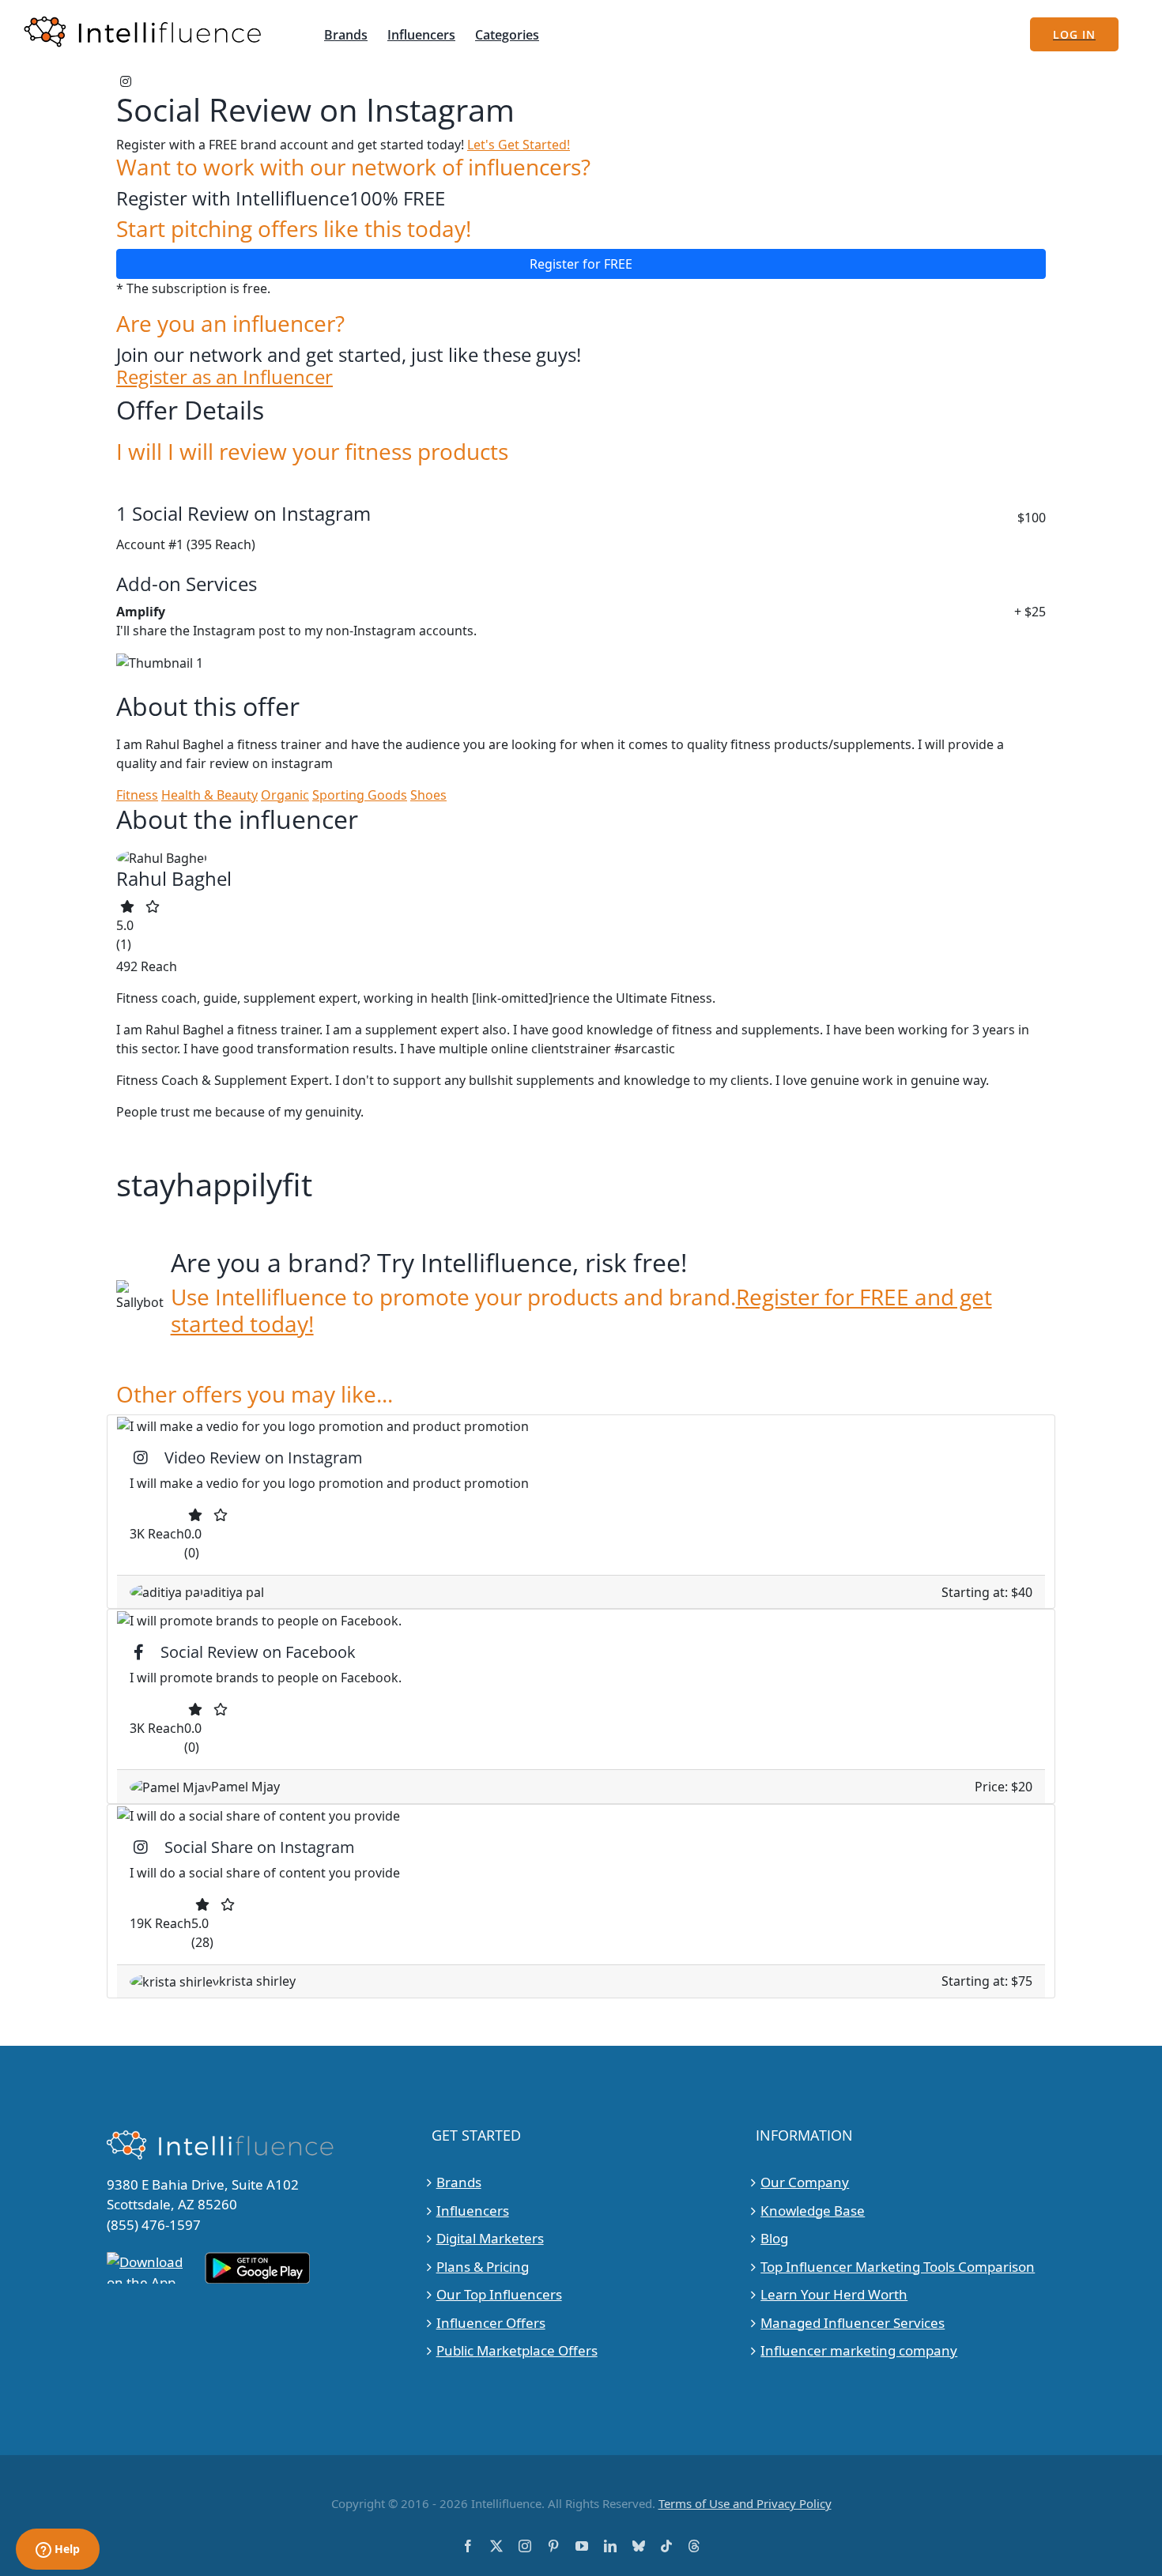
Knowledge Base (813, 2211)
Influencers (473, 2211)
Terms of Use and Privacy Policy (745, 2503)
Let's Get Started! (519, 145)
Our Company (805, 2182)
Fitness (137, 795)
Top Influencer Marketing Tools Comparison (898, 2267)
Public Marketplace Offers (517, 2350)
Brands (459, 2182)
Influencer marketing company (859, 2350)
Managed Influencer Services (853, 2323)
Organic (285, 795)
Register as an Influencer (224, 377)
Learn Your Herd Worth (834, 2294)
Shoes (428, 795)
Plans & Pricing (483, 2267)
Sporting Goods (360, 795)
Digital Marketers (490, 2238)
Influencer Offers (491, 2323)
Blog (774, 2238)
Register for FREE (581, 264)
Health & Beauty (209, 795)
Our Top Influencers (499, 2294)
